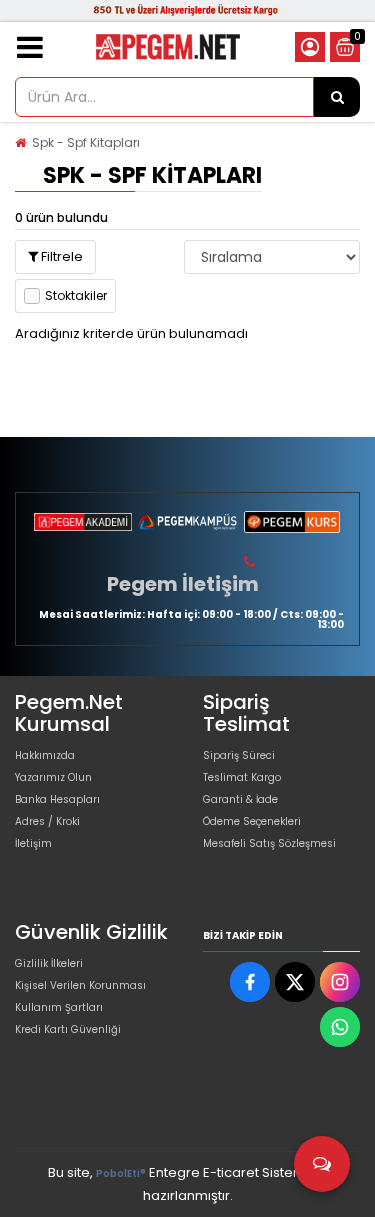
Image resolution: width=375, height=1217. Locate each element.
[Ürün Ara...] (337, 97)
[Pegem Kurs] (292, 522)
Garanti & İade (240, 799)
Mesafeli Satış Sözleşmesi (269, 843)
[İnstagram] (340, 982)
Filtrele (60, 256)
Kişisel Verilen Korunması (80, 985)
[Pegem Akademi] (83, 522)
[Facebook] (250, 982)
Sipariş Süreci (239, 755)
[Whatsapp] (340, 1027)
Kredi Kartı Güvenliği (68, 1029)
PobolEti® (121, 1173)
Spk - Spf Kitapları (86, 142)
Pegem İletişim (183, 584)
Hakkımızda (45, 755)
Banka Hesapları (57, 799)
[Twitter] (295, 982)
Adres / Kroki (47, 821)
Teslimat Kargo (242, 777)
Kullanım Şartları (59, 1007)
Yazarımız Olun (53, 777)
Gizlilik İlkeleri (49, 963)
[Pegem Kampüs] (187, 522)
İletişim (33, 843)
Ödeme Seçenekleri (252, 821)
